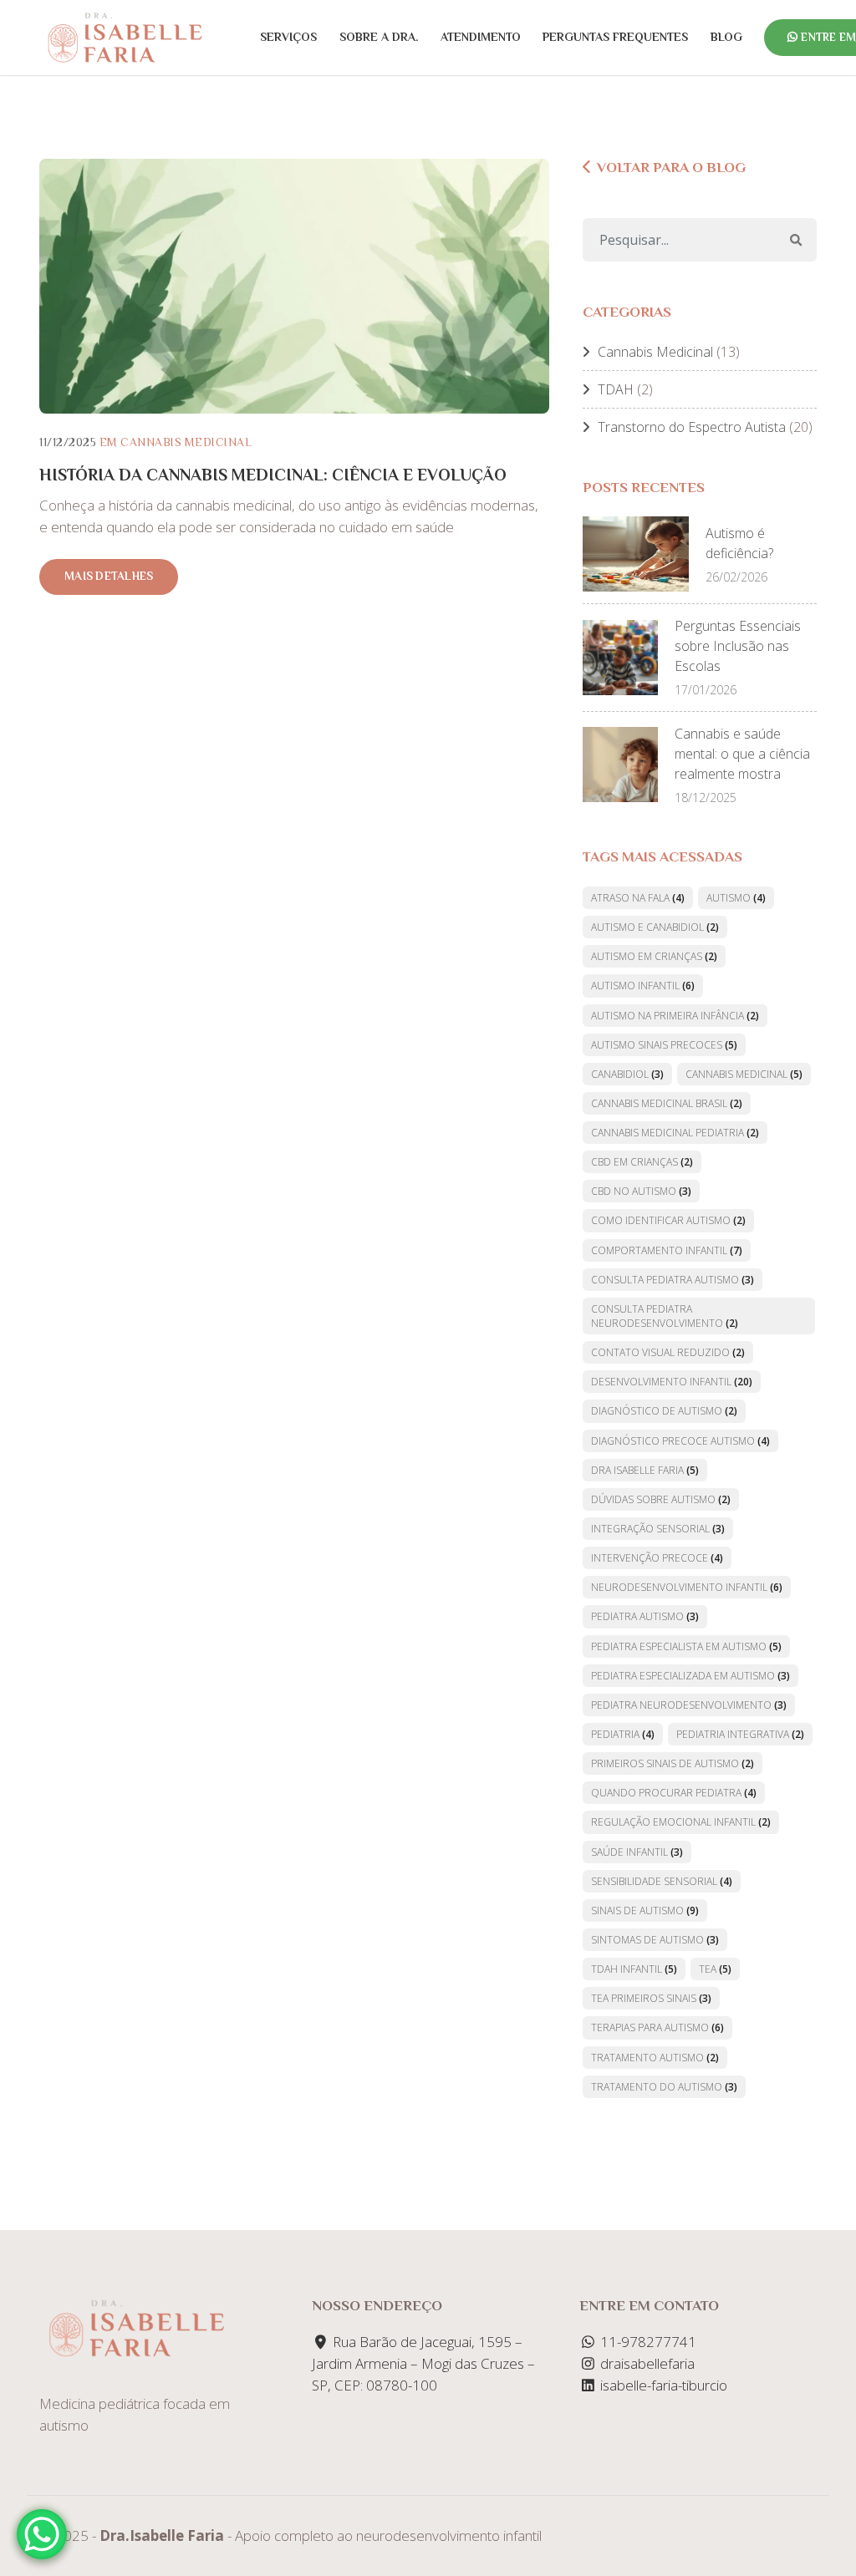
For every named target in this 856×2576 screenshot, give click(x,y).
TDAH (616, 389)
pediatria (623, 1734)
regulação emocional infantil (681, 1822)
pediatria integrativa (740, 1734)
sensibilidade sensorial (662, 1881)
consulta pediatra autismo (673, 1280)
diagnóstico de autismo (664, 1411)
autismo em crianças (654, 956)
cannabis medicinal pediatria (675, 1133)
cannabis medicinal (744, 1074)
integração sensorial (658, 1529)
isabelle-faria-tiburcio (662, 2385)
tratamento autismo (655, 2058)
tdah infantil (634, 1969)
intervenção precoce (657, 1558)
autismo (736, 898)
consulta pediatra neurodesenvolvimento (665, 1316)
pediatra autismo (645, 1616)
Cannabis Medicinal (186, 442)
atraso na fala (638, 898)
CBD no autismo (641, 1191)
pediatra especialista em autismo (686, 1646)
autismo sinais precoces (664, 1045)
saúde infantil (637, 1852)
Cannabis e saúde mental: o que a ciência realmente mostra (742, 754)
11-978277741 (647, 2342)
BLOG (726, 37)
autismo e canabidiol (655, 927)
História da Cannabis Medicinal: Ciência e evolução (273, 475)
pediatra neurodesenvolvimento (689, 1705)
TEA (715, 1969)
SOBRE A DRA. (379, 37)
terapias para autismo (657, 2027)
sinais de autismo (645, 1910)
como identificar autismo (668, 1220)
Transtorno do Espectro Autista (692, 427)
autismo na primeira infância (675, 1016)
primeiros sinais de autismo (673, 1763)
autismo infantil (643, 986)
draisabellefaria (646, 2363)
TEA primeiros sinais (651, 1998)
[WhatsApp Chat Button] (42, 2534)
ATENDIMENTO (481, 37)
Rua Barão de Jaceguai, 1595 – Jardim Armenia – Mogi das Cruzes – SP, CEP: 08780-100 (423, 2363)
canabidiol (627, 1074)
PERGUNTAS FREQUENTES (615, 37)
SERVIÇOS (288, 37)
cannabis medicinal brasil (667, 1103)
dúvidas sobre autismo (661, 1499)
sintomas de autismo (655, 1940)
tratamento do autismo (664, 2087)
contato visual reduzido (668, 1352)
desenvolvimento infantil (672, 1382)
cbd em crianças (642, 1162)
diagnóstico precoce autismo (680, 1441)
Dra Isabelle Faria (645, 1470)
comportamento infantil (667, 1250)
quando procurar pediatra (674, 1793)
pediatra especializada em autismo (690, 1676)
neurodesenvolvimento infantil (687, 1587)
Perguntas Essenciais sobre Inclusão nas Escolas (738, 646)
